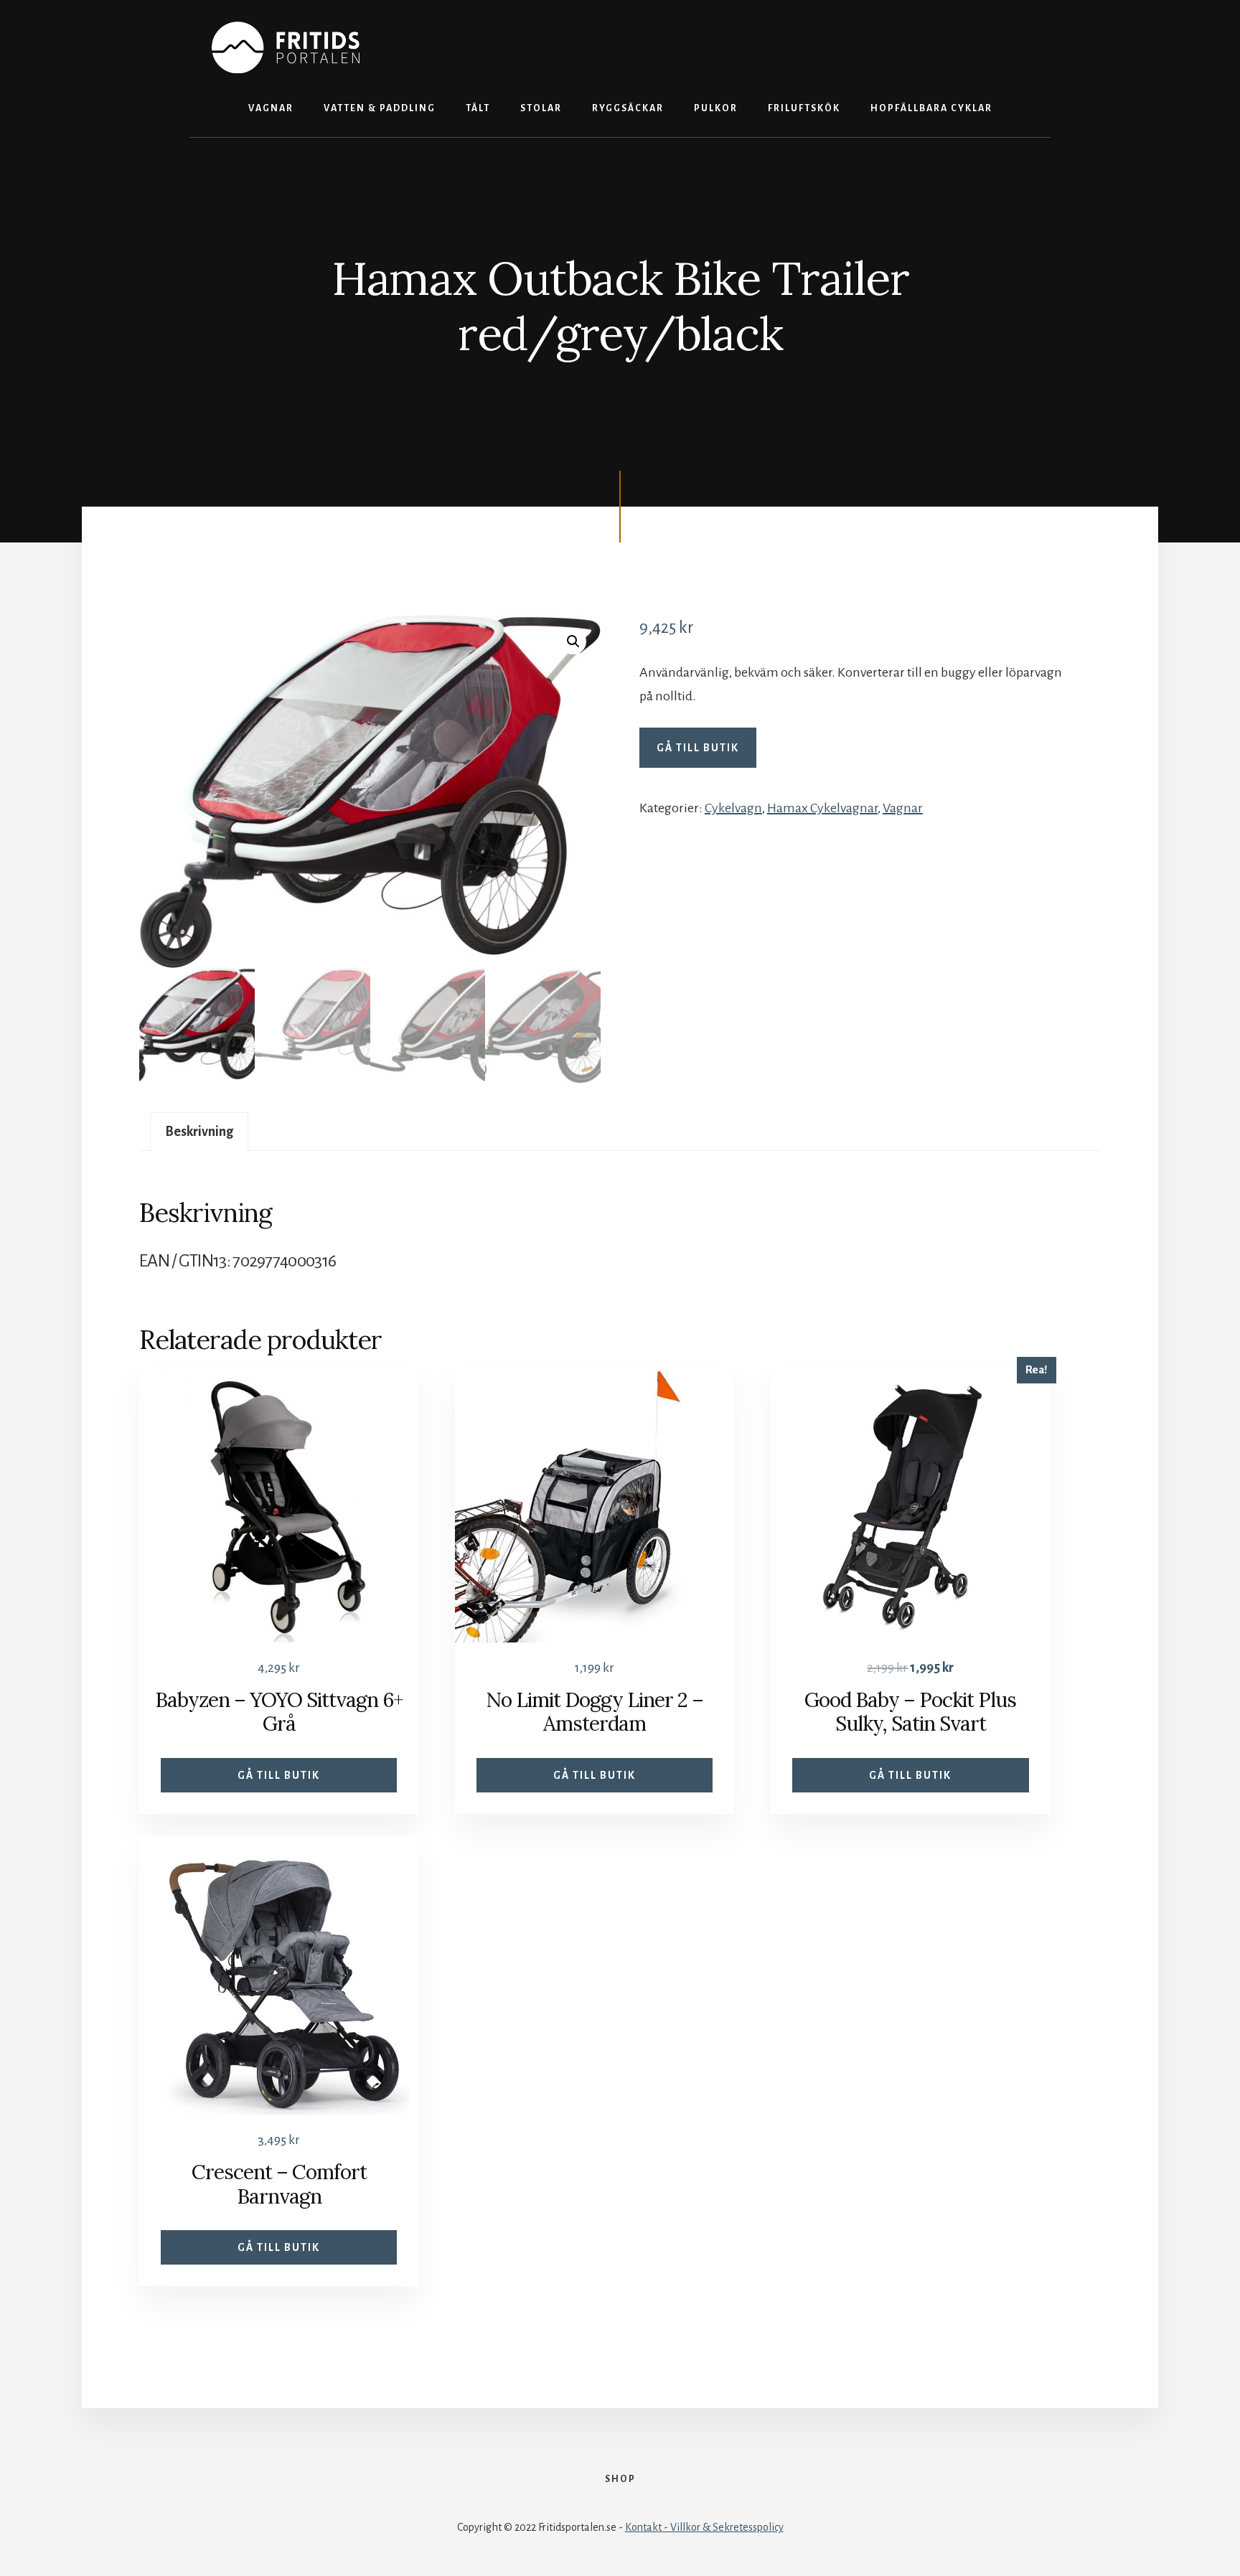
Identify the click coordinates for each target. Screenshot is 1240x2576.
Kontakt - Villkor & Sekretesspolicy (704, 2527)
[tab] (199, 1132)
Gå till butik (698, 748)
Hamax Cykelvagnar (822, 808)
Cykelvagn (733, 808)
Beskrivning (199, 1132)
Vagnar (903, 808)
